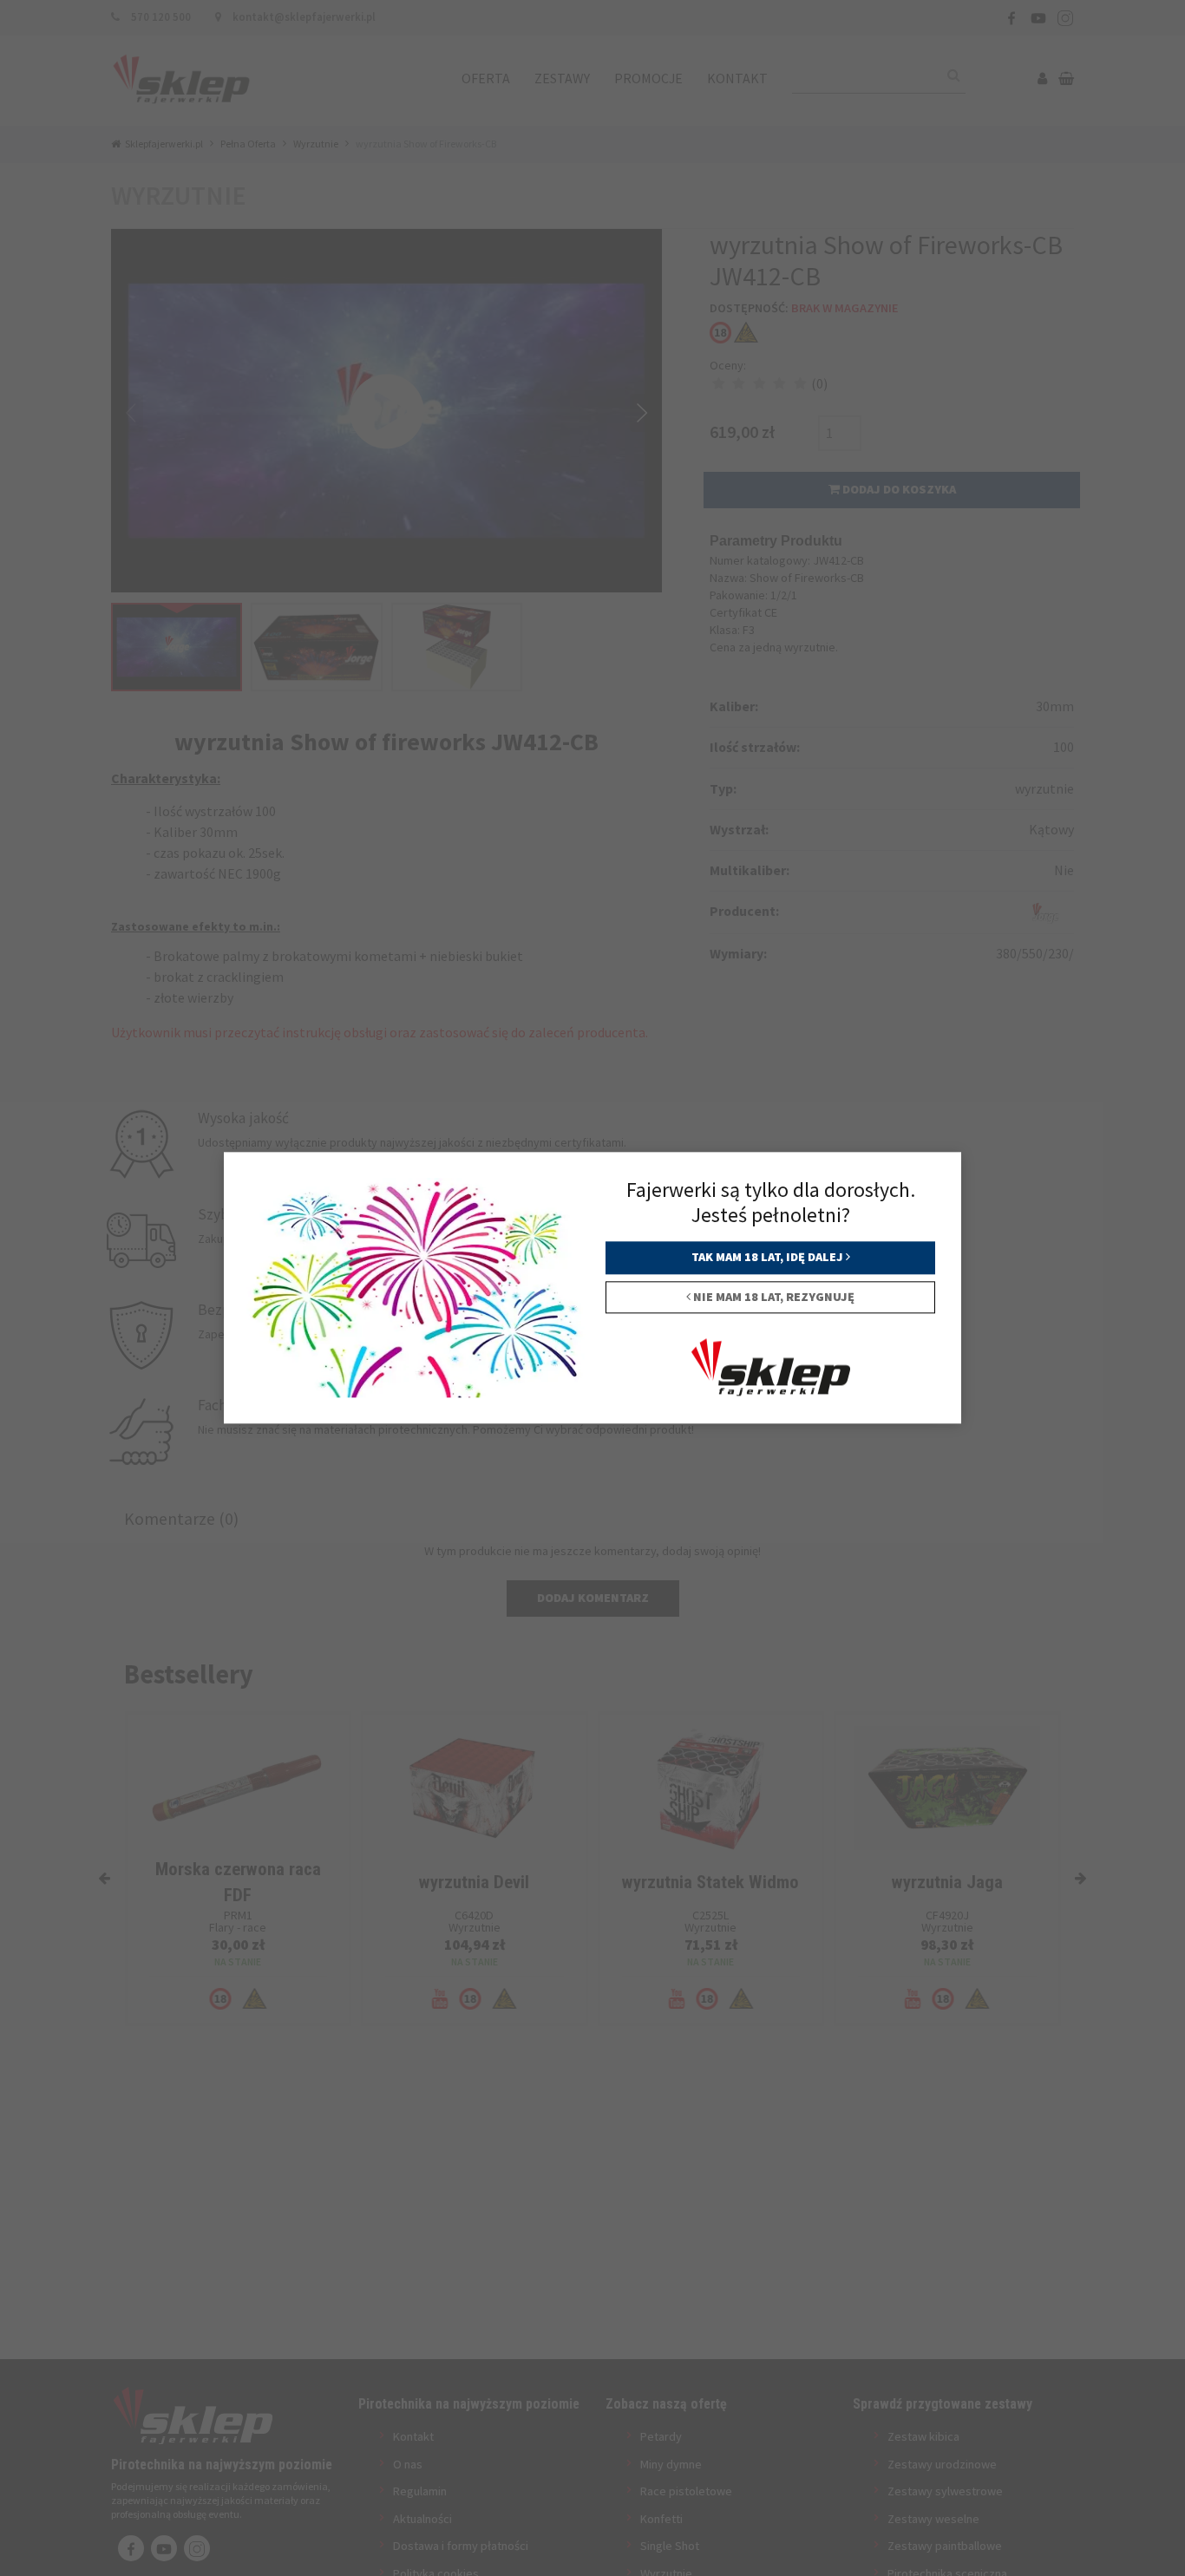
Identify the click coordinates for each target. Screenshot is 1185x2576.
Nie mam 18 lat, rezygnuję (773, 1297)
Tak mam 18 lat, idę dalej (769, 1258)
